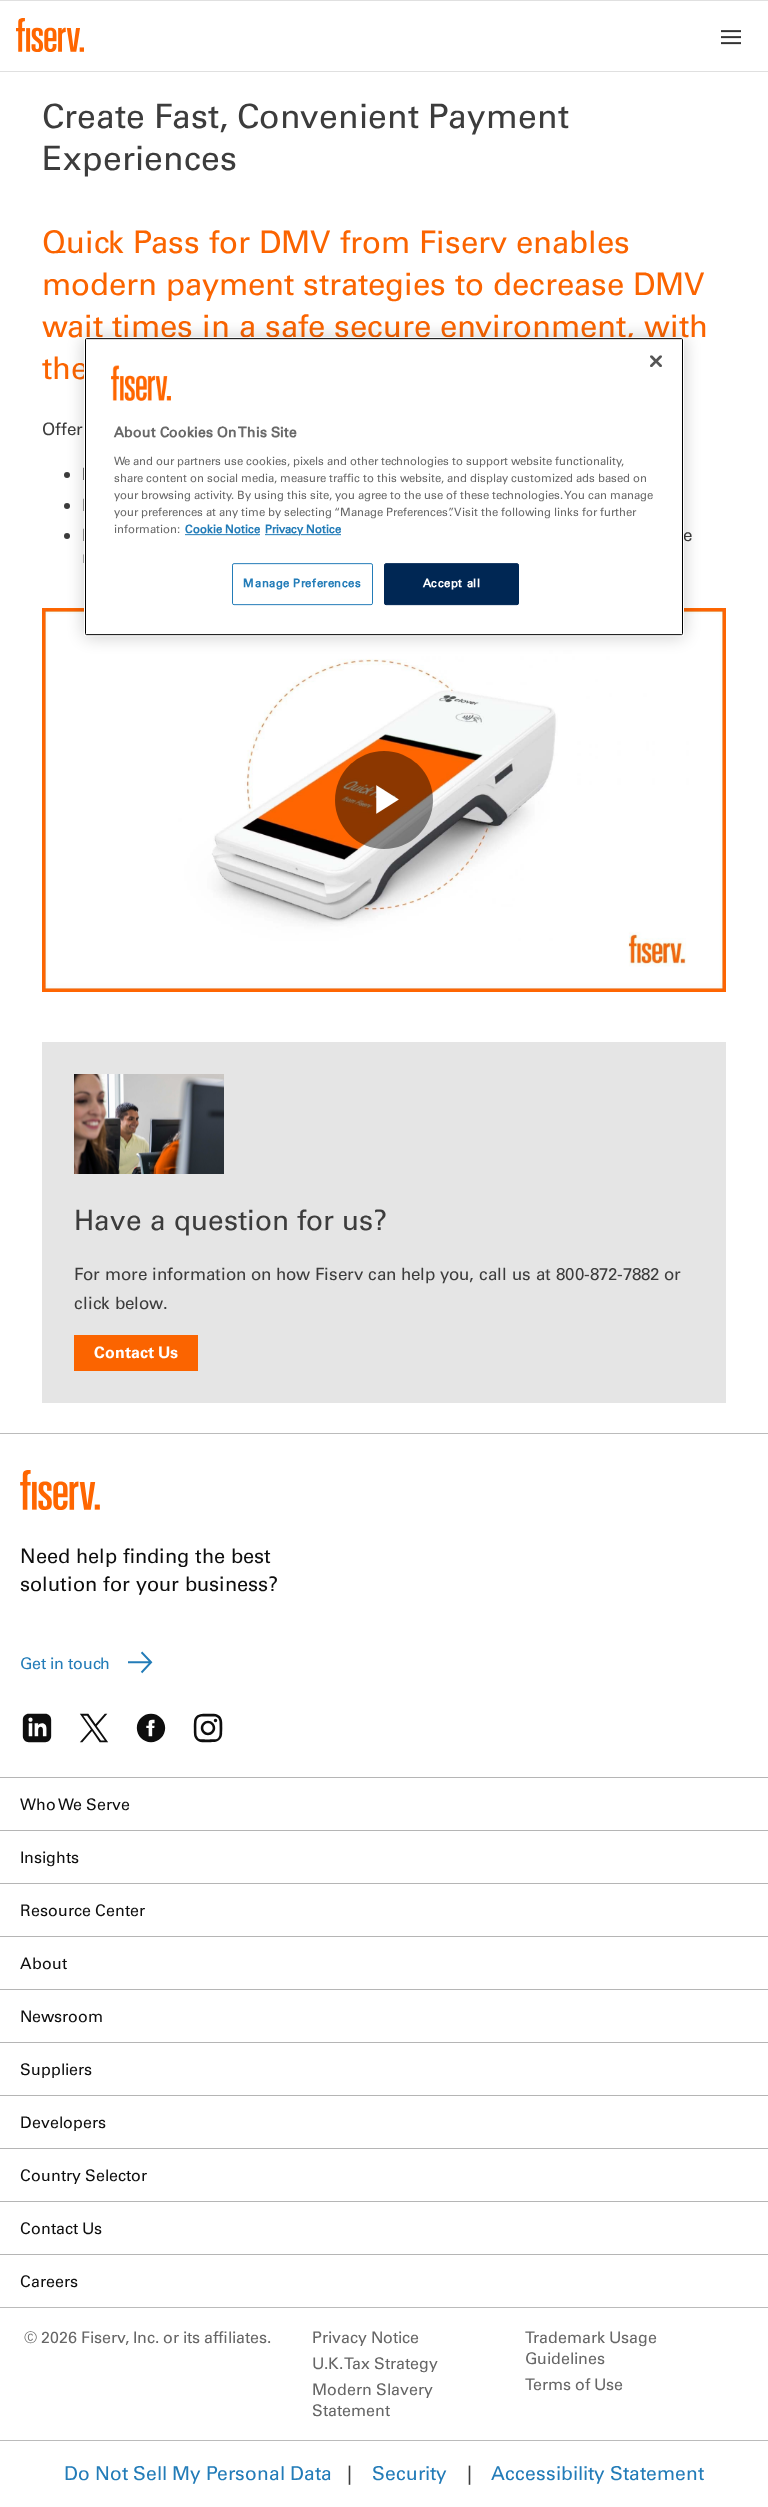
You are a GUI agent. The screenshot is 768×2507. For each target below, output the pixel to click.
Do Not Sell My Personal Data (198, 2473)
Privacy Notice (365, 2337)
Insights (49, 1857)
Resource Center (82, 1910)
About (43, 1963)
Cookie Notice (222, 529)
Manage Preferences (302, 583)
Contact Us (136, 1352)
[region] (384, 486)
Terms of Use (574, 2384)
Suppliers (56, 2069)
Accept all (452, 583)
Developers (63, 2122)
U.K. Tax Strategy (375, 2363)
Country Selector (83, 2175)
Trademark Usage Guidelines (591, 2347)
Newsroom (61, 2016)
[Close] (656, 361)
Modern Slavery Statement (372, 2399)
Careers (49, 2281)
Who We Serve (75, 1804)
